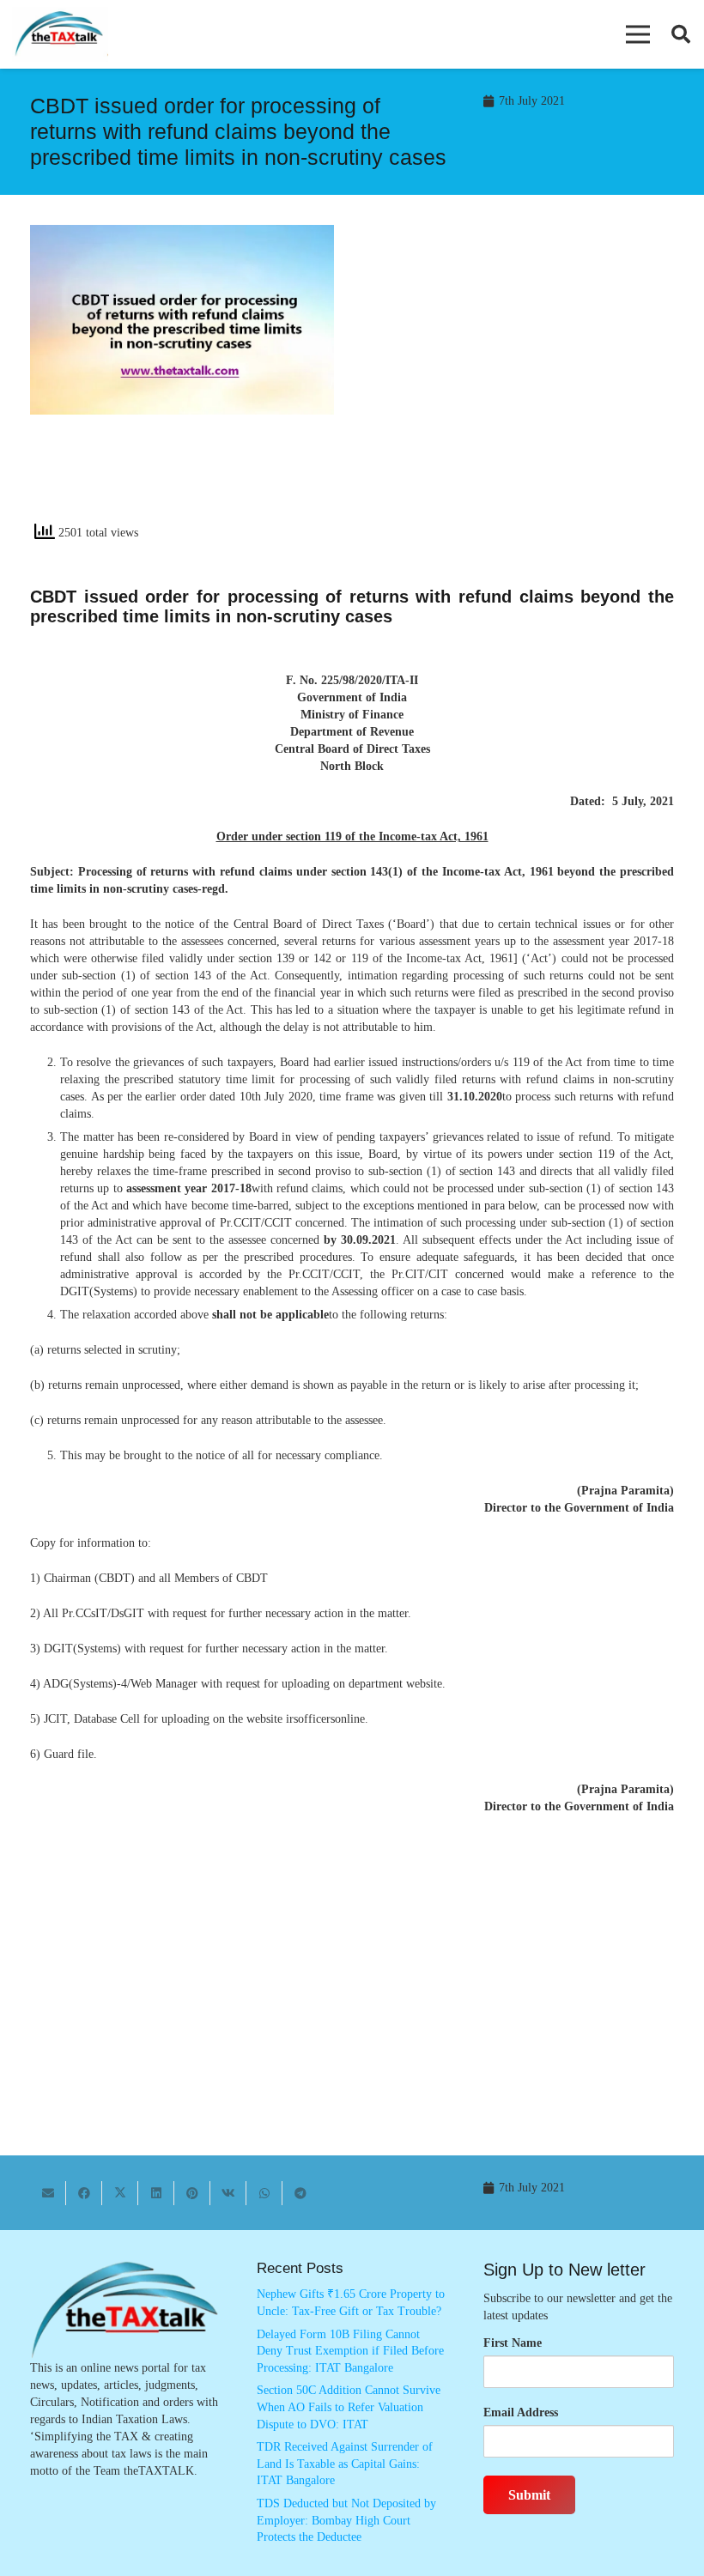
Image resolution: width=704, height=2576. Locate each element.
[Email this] (48, 2193)
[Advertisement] (522, 379)
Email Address (521, 2412)
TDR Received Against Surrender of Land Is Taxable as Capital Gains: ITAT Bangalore (345, 2464)
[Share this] (84, 2193)
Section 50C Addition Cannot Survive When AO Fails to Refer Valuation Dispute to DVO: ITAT (349, 2407)
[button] (638, 34)
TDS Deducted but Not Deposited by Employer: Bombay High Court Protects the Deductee (346, 2520)
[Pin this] (192, 2193)
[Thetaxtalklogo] (60, 35)
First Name (513, 2343)
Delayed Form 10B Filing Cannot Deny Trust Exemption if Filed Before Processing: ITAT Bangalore (350, 2351)
